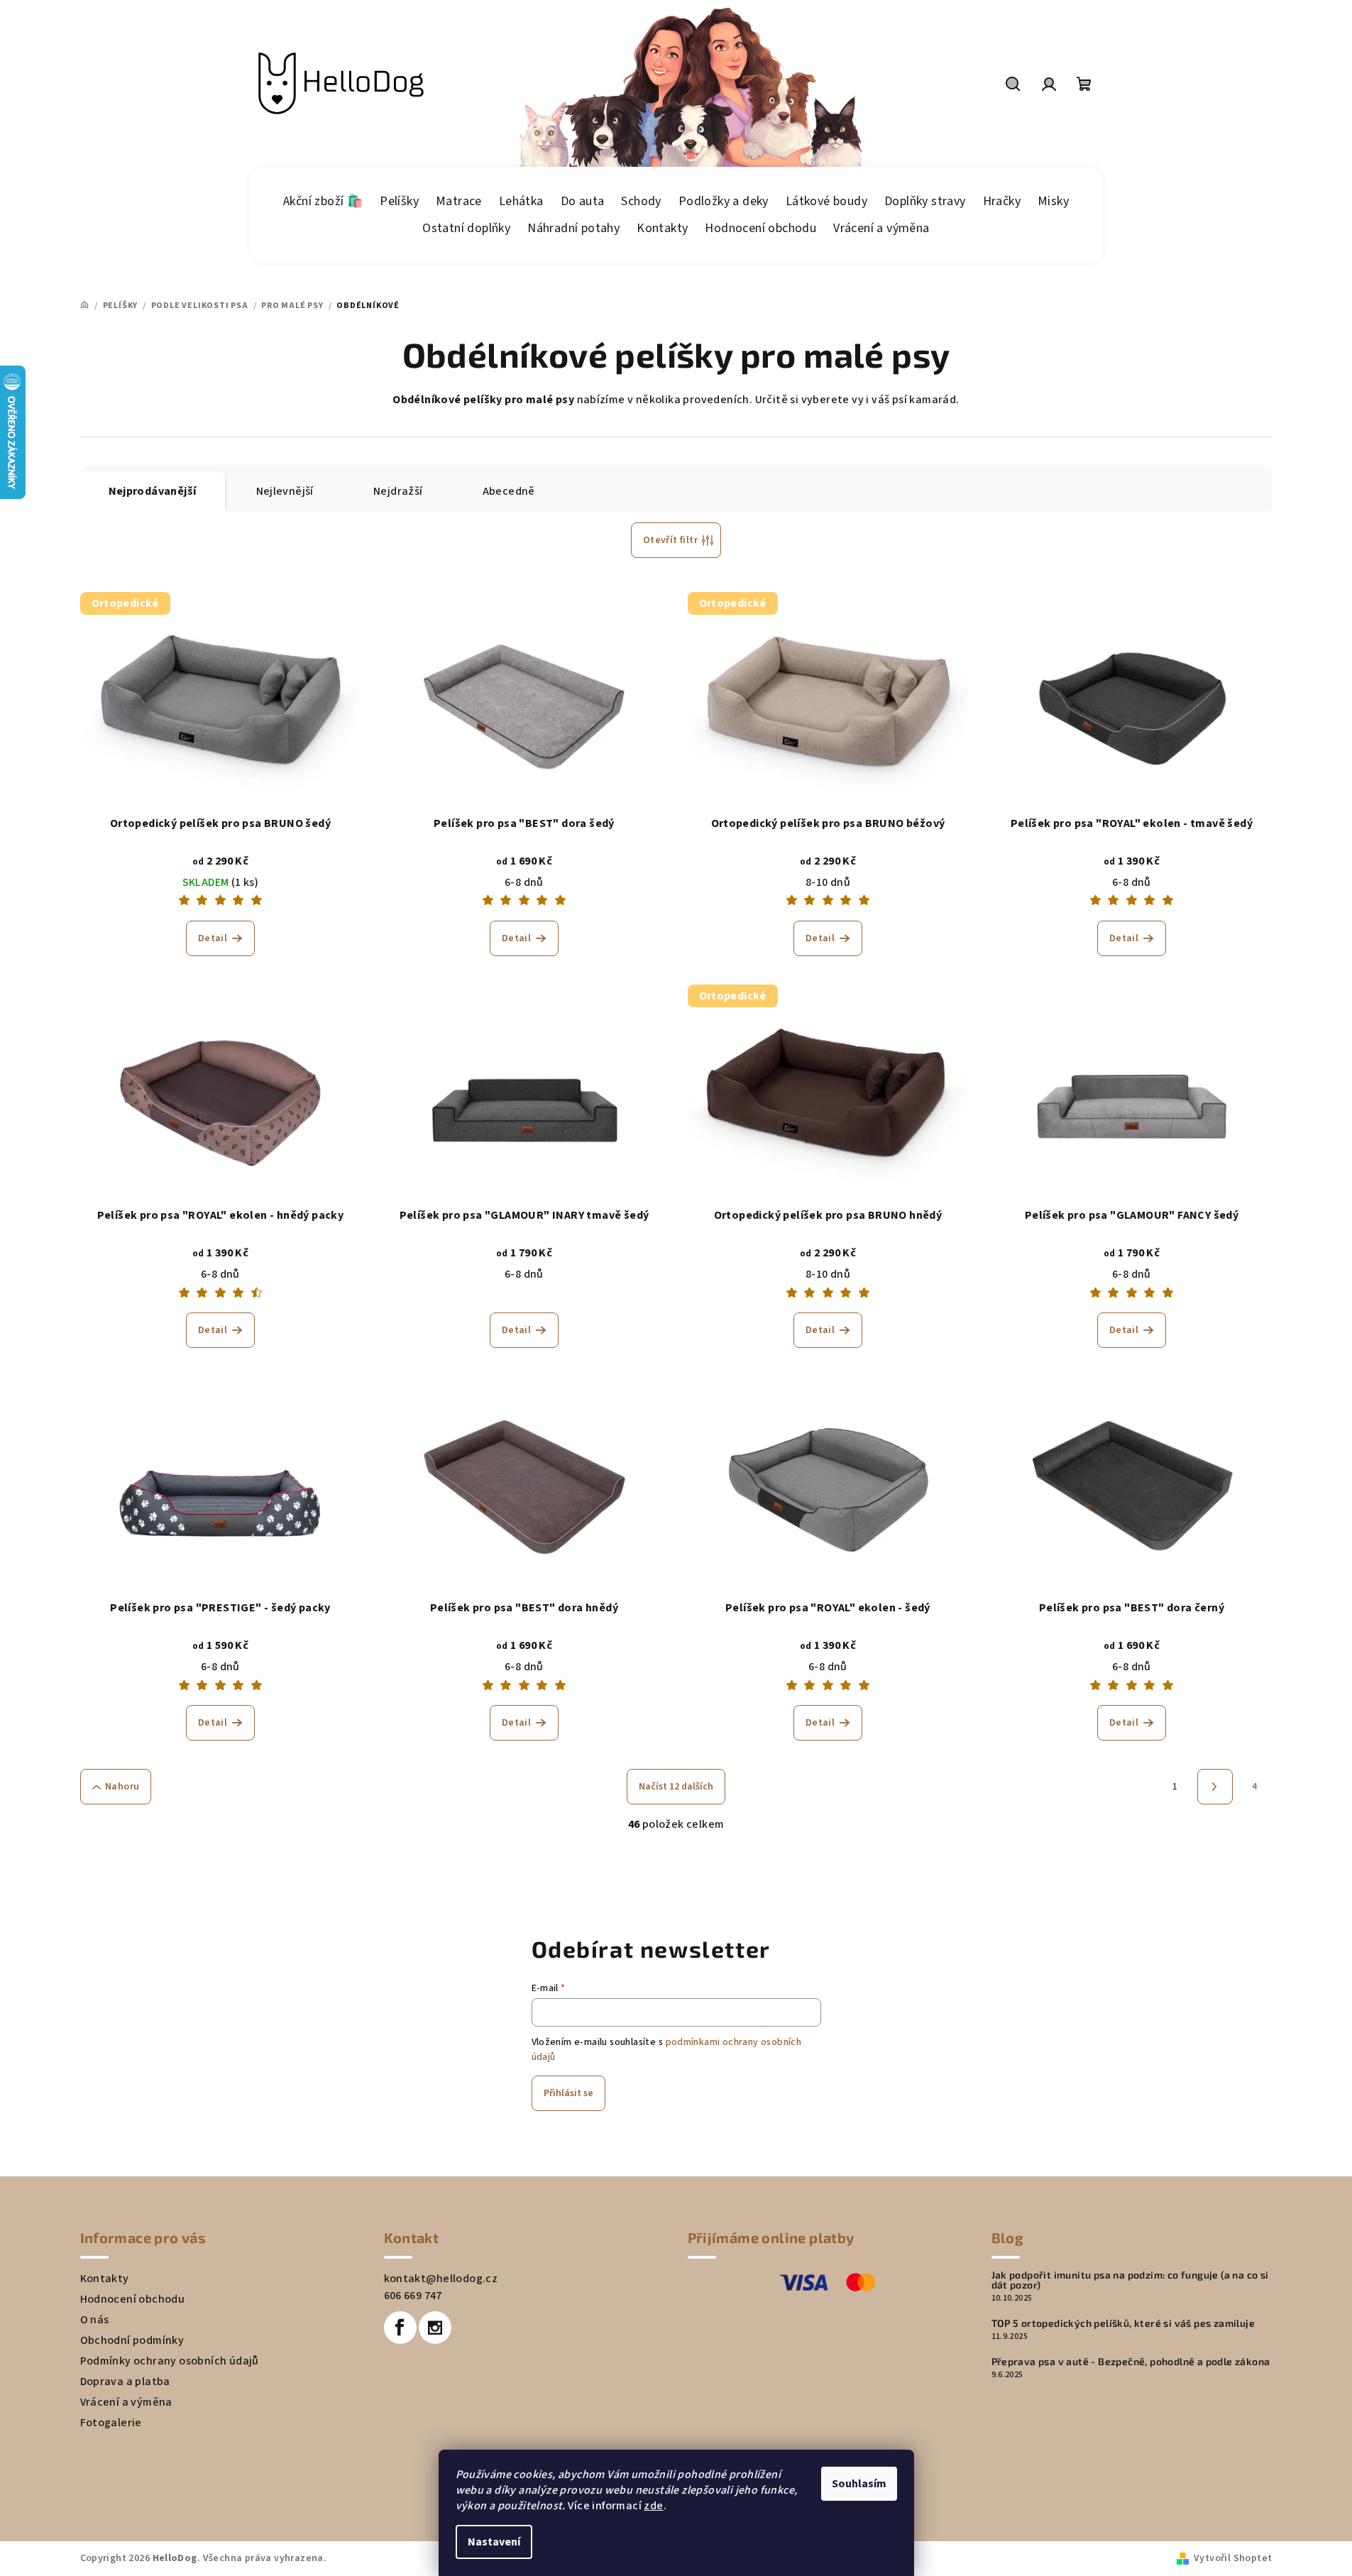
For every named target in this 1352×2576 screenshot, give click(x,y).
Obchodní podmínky (132, 2340)
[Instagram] (435, 2328)
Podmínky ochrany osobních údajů (170, 2361)
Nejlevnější (285, 491)
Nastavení (494, 2542)
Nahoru (122, 1787)
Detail (213, 938)
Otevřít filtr (670, 540)
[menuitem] (323, 202)
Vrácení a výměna (126, 2402)
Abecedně (509, 491)
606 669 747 (413, 2296)
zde (653, 2506)
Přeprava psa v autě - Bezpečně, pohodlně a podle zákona (1131, 2362)
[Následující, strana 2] (1215, 1787)
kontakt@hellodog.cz (441, 2279)
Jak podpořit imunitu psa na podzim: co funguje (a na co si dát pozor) (1130, 2280)
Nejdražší (398, 491)
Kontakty (105, 2279)
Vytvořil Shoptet (1233, 2558)
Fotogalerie (111, 2423)
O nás (95, 2320)
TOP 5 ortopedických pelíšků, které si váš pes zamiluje (1123, 2323)
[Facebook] (400, 2328)
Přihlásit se (568, 2093)
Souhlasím (859, 2484)
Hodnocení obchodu (133, 2299)
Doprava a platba (125, 2382)
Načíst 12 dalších (676, 1787)
